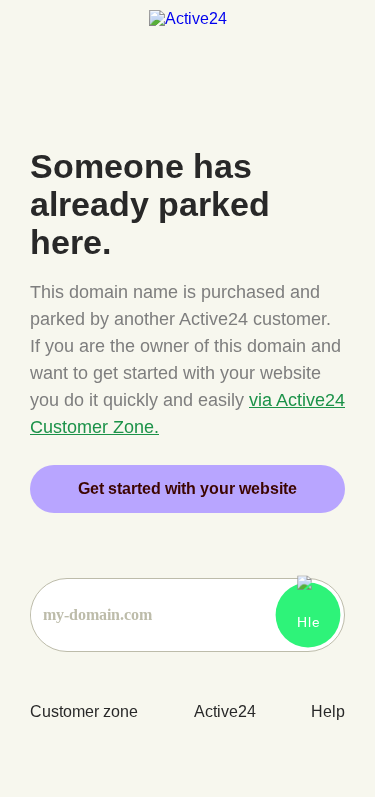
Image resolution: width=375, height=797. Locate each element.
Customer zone (84, 711)
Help (328, 711)
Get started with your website (187, 488)
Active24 (225, 711)
